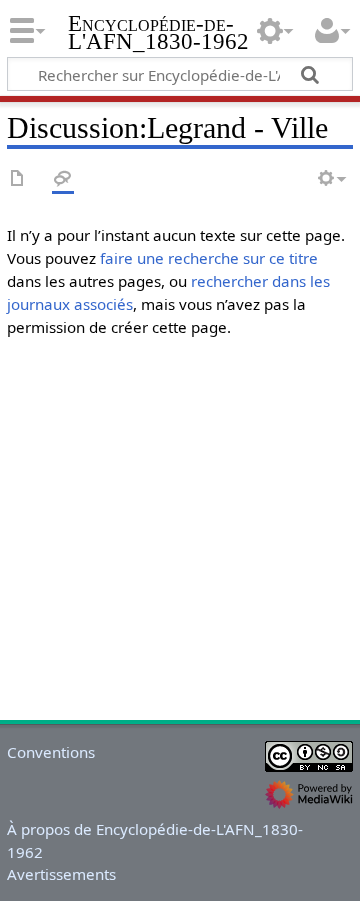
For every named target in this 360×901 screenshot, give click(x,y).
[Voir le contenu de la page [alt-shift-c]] (18, 179)
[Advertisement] (180, 534)
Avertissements (61, 874)
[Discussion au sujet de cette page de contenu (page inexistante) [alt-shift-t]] (63, 179)
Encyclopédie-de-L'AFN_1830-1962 (158, 34)
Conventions (51, 752)
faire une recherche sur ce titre (209, 258)
